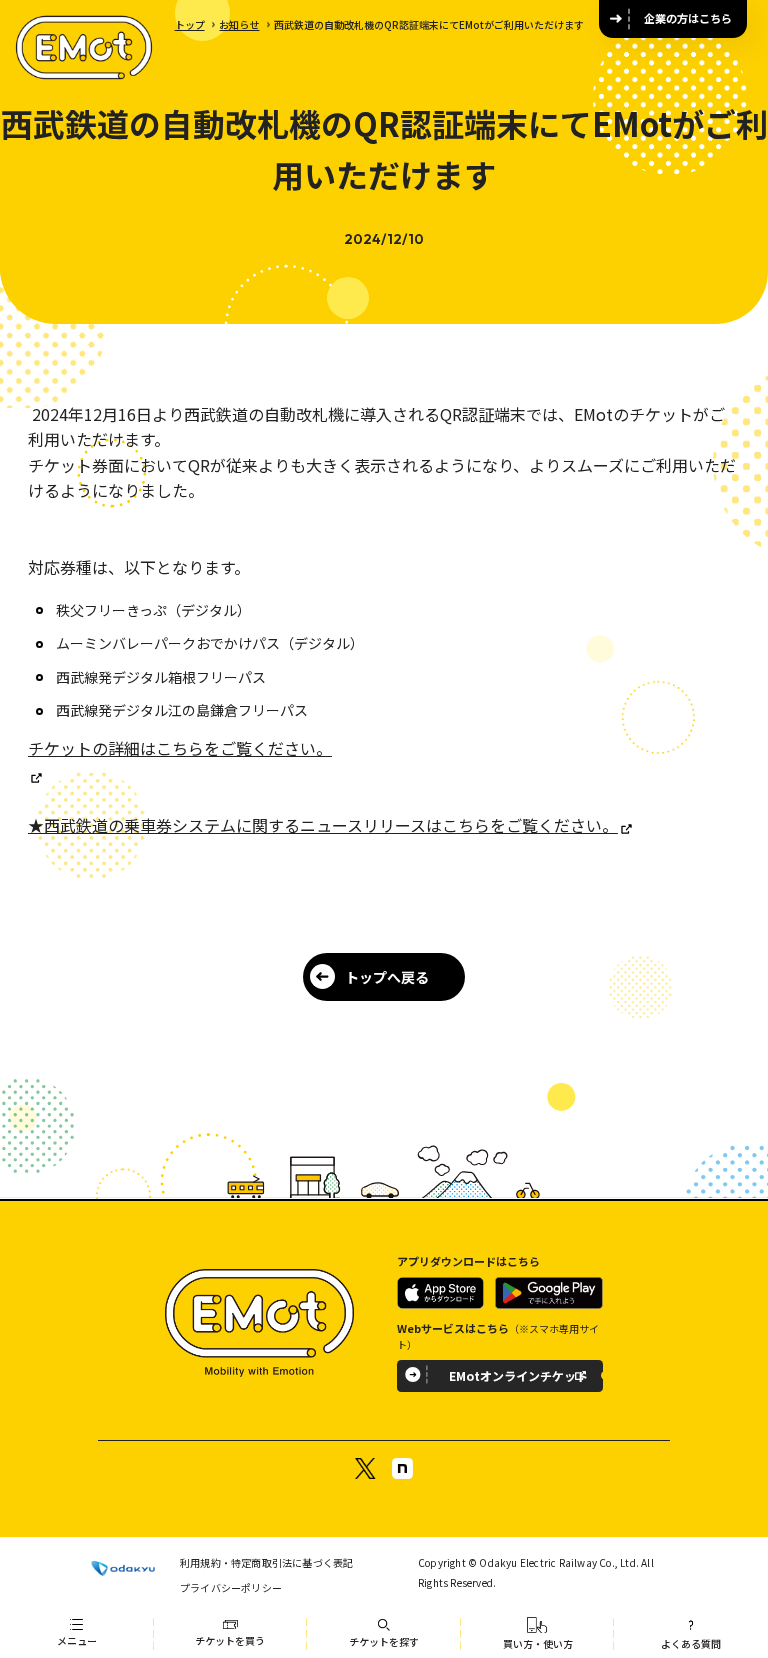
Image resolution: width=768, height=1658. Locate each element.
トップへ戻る (387, 977)
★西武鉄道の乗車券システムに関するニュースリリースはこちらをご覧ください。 (323, 825)
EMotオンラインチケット (518, 1375)
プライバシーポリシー (231, 1587)
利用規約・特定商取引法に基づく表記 (266, 1562)
